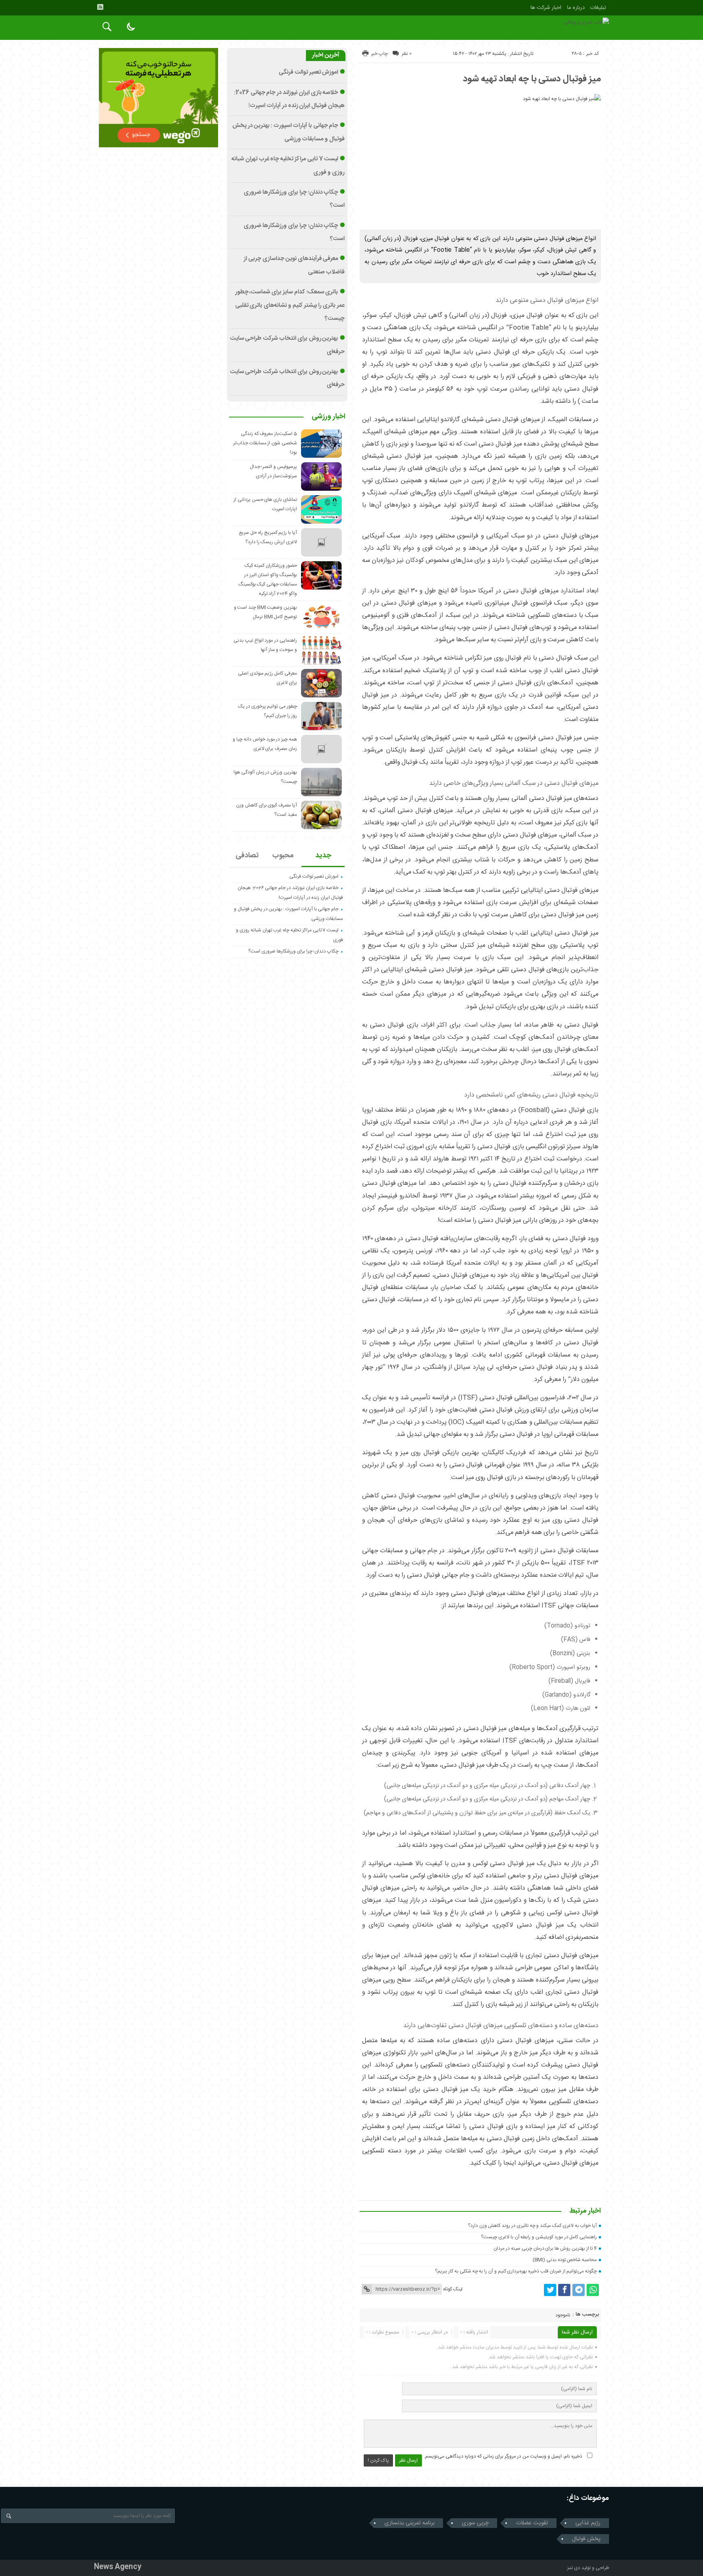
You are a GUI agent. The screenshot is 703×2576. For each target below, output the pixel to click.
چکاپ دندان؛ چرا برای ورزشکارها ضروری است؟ (293, 951)
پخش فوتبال (586, 2539)
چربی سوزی (475, 2523)
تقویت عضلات (532, 2523)
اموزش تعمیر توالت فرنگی (308, 72)
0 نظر (407, 54)
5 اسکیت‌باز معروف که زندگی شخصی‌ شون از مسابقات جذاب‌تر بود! (265, 443)
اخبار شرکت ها (546, 8)
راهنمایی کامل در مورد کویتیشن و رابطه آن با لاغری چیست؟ (539, 2237)
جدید (323, 856)
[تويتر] (550, 2290)
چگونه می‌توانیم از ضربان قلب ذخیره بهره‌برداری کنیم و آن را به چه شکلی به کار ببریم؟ (516, 2271)
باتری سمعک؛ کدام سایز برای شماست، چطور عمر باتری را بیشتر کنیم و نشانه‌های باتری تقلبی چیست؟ (290, 305)
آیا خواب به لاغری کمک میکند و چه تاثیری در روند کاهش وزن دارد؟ (532, 2226)
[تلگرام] (579, 2290)
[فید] (100, 7)
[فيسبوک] (564, 2290)
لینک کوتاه (453, 2289)
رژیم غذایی (588, 2523)
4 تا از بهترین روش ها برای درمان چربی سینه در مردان (545, 2248)
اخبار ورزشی (329, 417)
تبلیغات (598, 8)
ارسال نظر (408, 2460)
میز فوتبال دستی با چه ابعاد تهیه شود (532, 79)
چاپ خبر (379, 54)
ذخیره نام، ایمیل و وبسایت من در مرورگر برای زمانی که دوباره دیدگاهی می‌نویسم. (503, 2456)
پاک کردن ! (378, 2460)
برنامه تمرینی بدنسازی (409, 2523)
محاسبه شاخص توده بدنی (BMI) (565, 2260)
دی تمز (574, 2568)
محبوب (283, 856)
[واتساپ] (593, 2290)
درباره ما (576, 8)
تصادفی (247, 856)
